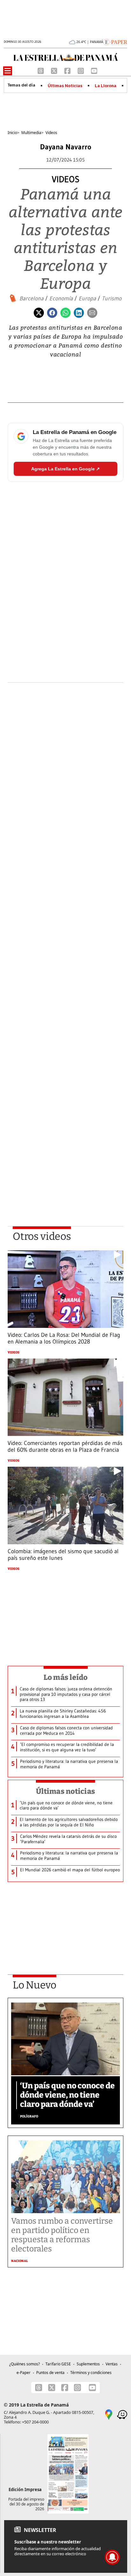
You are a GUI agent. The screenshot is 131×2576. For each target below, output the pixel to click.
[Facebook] (68, 70)
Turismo (112, 298)
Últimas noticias (65, 1791)
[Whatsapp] (65, 312)
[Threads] (41, 70)
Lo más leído (66, 1677)
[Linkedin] (79, 312)
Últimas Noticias (65, 86)
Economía (61, 298)
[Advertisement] (65, 958)
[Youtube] (94, 70)
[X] (55, 70)
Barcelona (31, 298)
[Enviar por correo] (92, 312)
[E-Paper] (115, 41)
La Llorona (106, 86)
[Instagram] (81, 70)
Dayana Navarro (66, 147)
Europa (87, 298)
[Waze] (122, 2414)
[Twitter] (39, 312)
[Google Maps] (109, 2414)
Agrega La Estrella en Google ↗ (65, 469)
